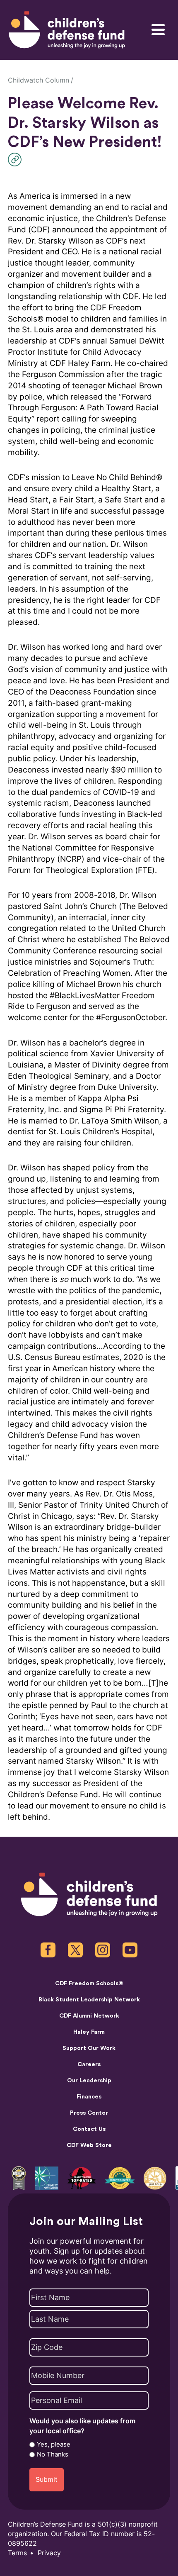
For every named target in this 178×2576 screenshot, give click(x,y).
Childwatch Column (38, 80)
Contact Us (89, 2129)
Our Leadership (89, 2080)
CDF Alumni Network (89, 2016)
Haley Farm (89, 2032)
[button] (17, 160)
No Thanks (53, 2454)
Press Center (89, 2113)
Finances (89, 2097)
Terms (17, 2553)
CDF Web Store (89, 2145)
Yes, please (54, 2444)
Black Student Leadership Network (89, 2000)
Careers (89, 2064)
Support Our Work (89, 2048)
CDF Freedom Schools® (89, 1983)
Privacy (49, 2553)
